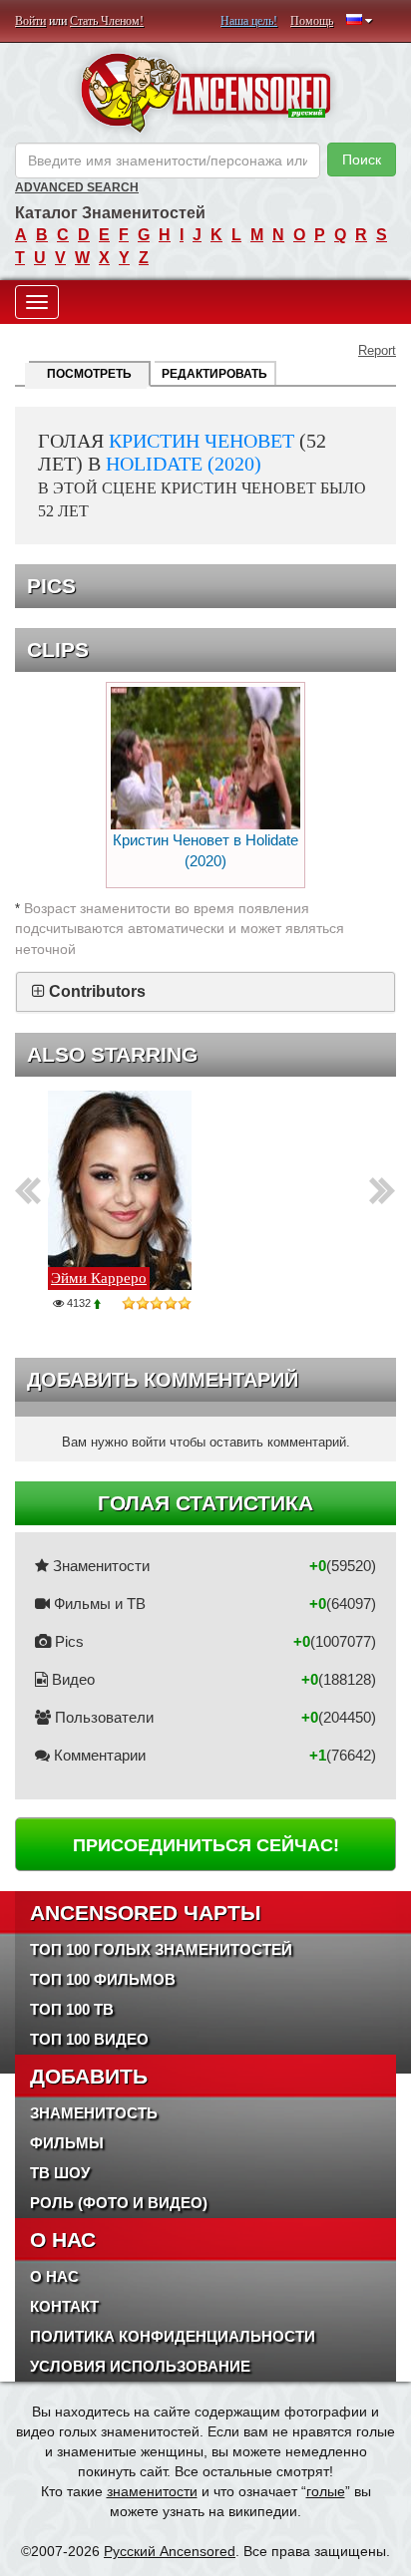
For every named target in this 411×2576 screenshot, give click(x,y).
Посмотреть (89, 374)
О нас (54, 2276)
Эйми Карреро (99, 1278)
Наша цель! (249, 21)
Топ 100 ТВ (72, 2009)
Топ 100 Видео (89, 2039)
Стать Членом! (107, 21)
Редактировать (214, 374)
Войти (30, 21)
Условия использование (140, 2366)
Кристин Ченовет (202, 441)
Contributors (97, 991)
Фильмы (67, 2143)
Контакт (64, 2306)
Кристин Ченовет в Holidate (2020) (205, 850)
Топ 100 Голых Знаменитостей (161, 1949)
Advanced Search (77, 187)
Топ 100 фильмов (103, 1979)
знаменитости (152, 2491)
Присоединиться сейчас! (206, 1845)
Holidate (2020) (184, 464)
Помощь (312, 21)
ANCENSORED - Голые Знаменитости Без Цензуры (205, 93)
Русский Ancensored (170, 2551)
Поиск (362, 160)
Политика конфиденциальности (173, 2336)
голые (326, 2491)
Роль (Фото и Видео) (119, 2203)
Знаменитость (94, 2113)
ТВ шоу (60, 2173)
